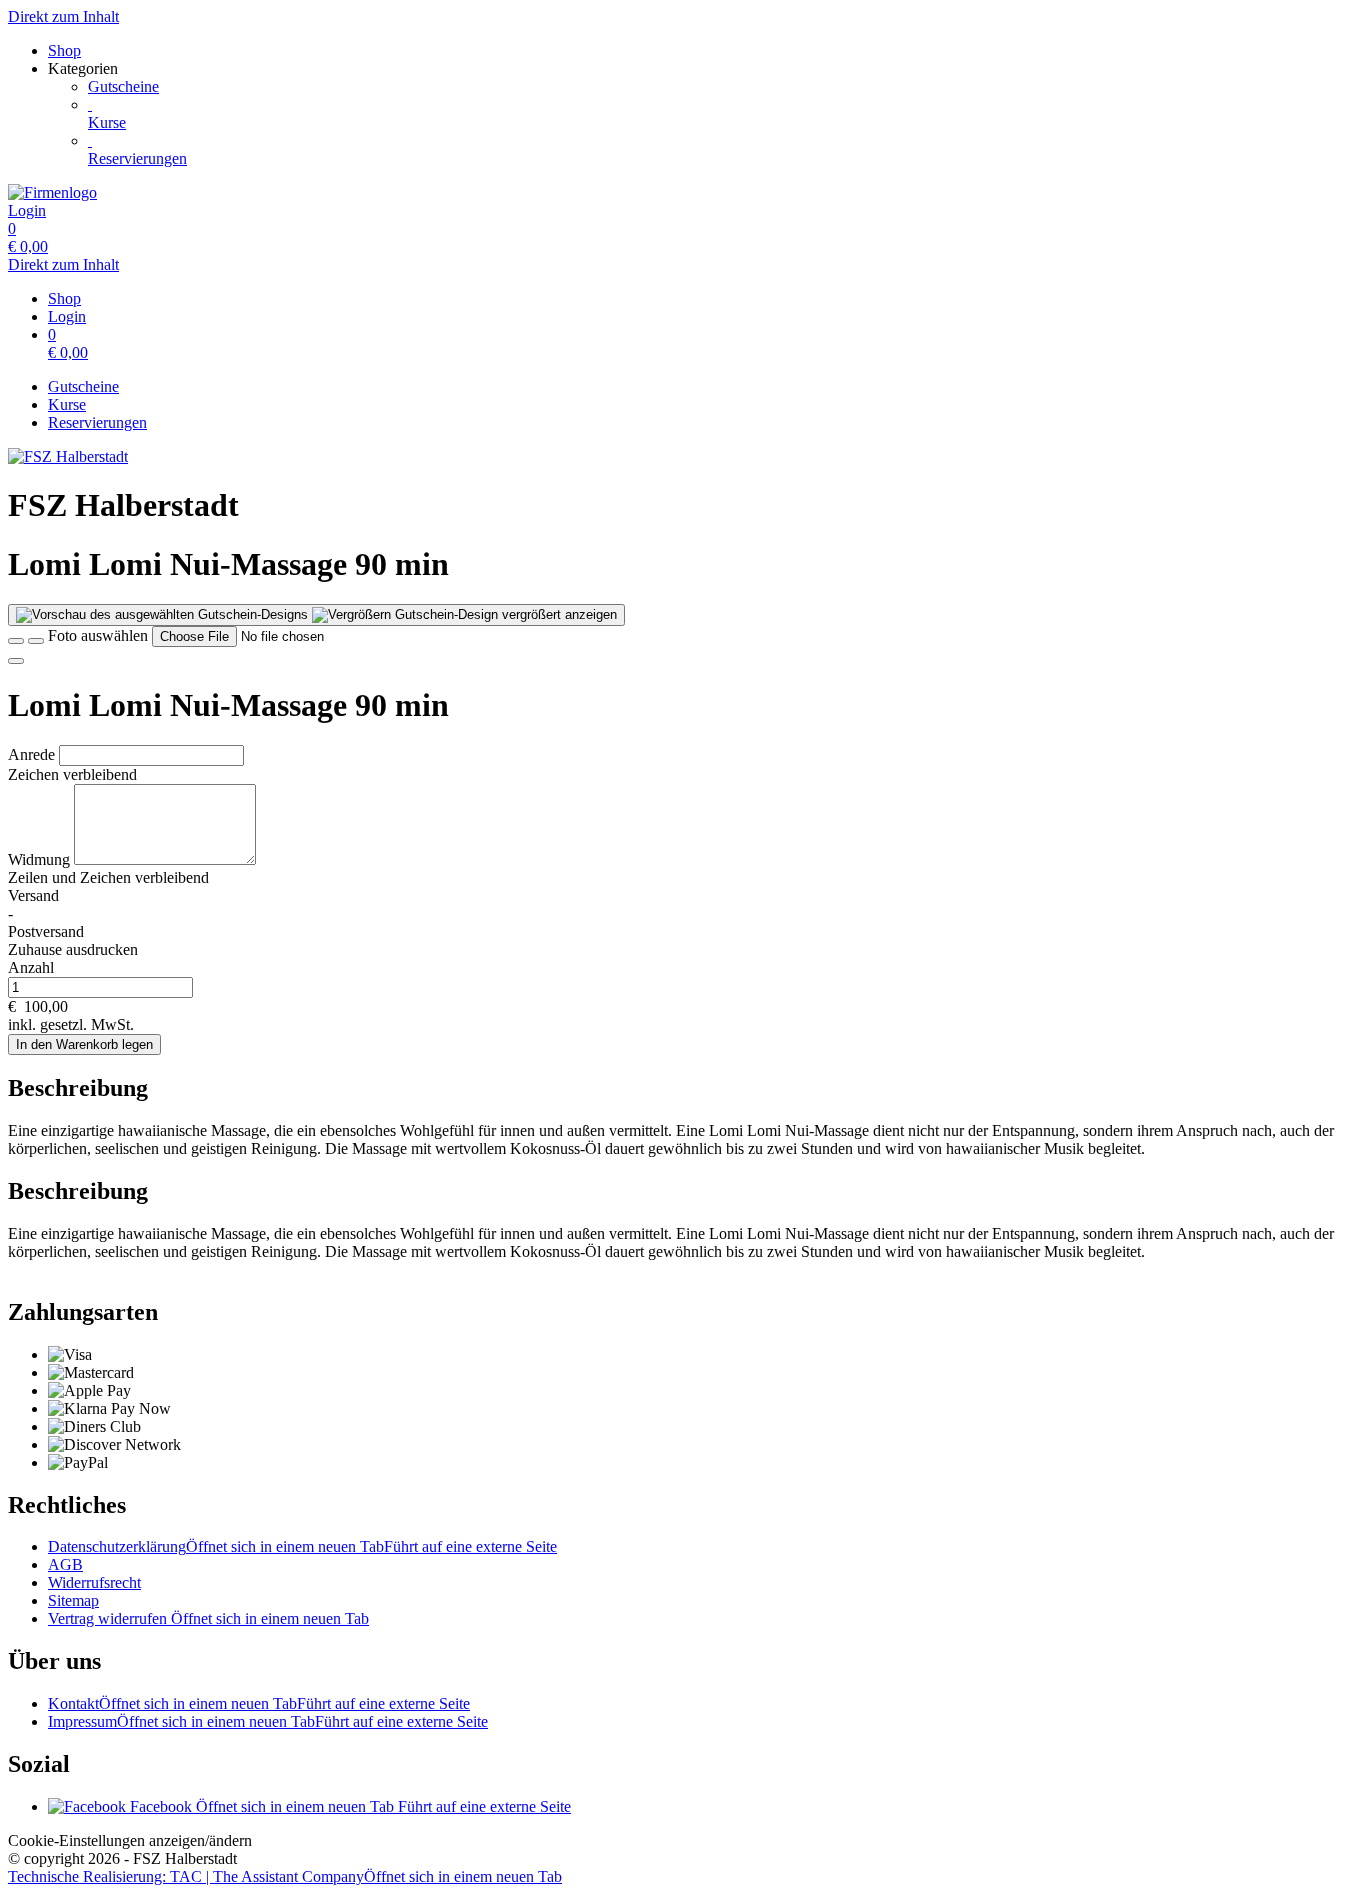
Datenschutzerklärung (302, 1546)
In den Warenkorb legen (84, 1044)
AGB (65, 1564)
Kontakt (259, 1703)
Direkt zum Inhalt (63, 16)
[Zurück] (16, 641)
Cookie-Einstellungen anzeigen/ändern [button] (130, 1840)
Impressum (268, 1721)
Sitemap (73, 1600)
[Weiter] (16, 661)
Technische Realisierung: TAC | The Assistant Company (285, 1876)
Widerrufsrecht (94, 1582)
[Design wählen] (36, 641)
